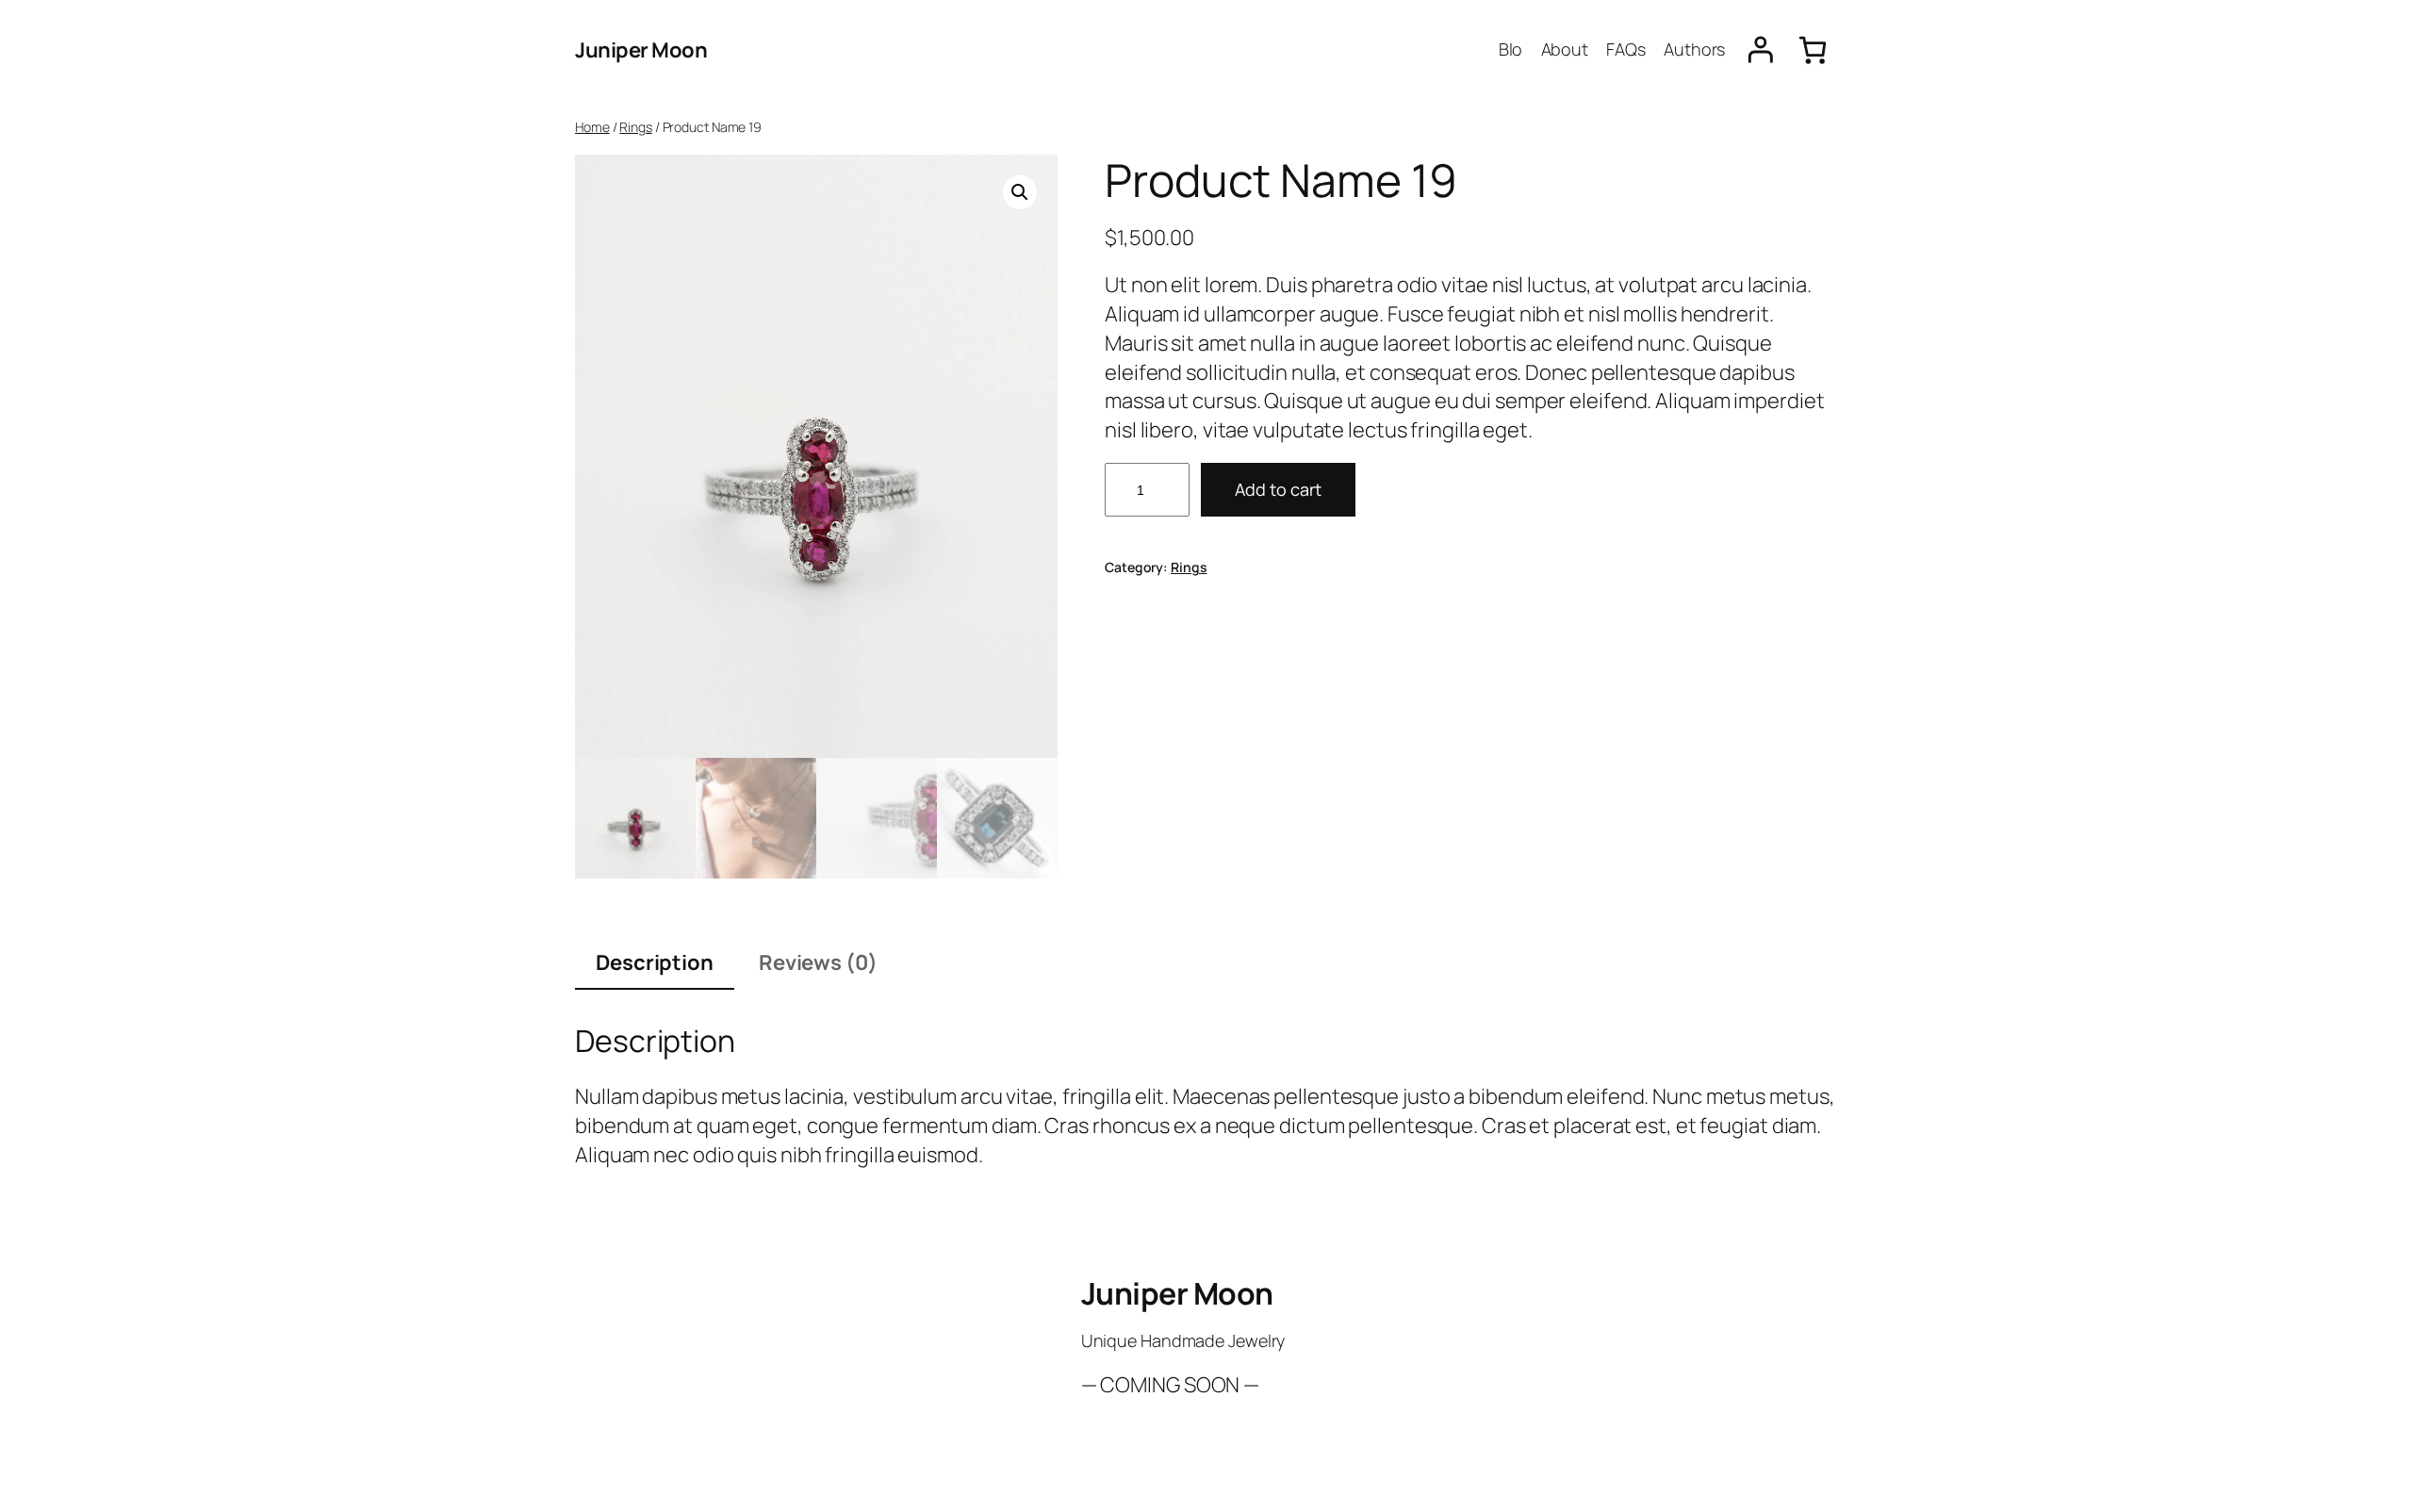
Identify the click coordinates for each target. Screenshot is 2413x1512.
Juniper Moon (641, 50)
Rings (636, 127)
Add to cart (1278, 489)
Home (592, 127)
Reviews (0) (818, 962)
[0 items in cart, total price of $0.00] (1812, 50)
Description (655, 962)
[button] (1020, 192)
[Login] (1761, 50)
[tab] (655, 964)
